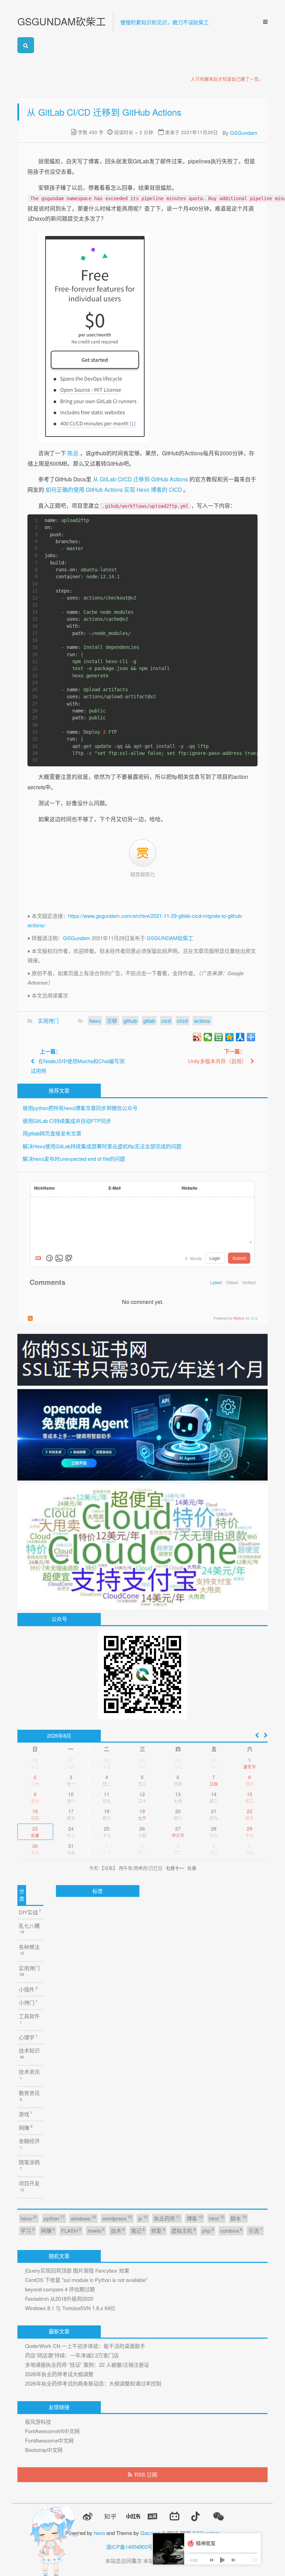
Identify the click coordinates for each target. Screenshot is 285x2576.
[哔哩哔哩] (174, 2516)
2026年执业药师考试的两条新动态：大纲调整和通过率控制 (93, 2383)
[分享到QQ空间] (230, 1037)
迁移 (112, 1021)
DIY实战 (30, 1912)
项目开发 (29, 2186)
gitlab (149, 1021)
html (216, 2218)
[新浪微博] (88, 2517)
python (54, 2218)
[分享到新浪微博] (197, 1037)
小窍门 (28, 2002)
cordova (231, 2230)
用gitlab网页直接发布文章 (52, 1133)
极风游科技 (38, 2422)
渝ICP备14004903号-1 (132, 2547)
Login (215, 1258)
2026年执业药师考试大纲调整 (59, 2374)
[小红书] (133, 2516)
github (130, 1021)
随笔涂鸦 (29, 2165)
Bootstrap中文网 (44, 2450)
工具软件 (29, 2019)
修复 (158, 2230)
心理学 (28, 2037)
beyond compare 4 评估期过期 (60, 2289)
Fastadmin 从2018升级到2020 (59, 2298)
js (143, 2218)
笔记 (138, 2230)
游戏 (26, 2114)
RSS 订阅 (146, 2474)
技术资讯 (29, 2074)
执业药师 (167, 2218)
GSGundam (244, 133)
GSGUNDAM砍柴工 (62, 21)
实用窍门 (48, 1021)
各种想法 (29, 1950)
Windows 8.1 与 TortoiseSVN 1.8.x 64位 (70, 2308)
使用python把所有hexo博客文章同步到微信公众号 (80, 1108)
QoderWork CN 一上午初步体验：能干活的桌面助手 (85, 2346)
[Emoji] (49, 1258)
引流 (255, 2230)
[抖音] (195, 2516)
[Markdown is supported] (40, 1258)
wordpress (117, 2218)
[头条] (153, 2516)
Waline (239, 1318)
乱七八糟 (29, 1928)
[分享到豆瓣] (219, 1037)
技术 (118, 2230)
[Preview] (69, 1258)
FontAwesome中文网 (49, 2440)
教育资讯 (29, 2096)
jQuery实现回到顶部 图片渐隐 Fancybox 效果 (77, 2270)
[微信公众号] (218, 2516)
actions (202, 1021)
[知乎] (110, 2516)
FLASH (71, 2230)
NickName (44, 1188)
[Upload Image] (59, 1258)
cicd (166, 1021)
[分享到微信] (208, 1037)
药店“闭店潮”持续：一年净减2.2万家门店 (72, 2355)
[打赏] (142, 853)
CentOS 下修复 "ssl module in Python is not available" (86, 2280)
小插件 (28, 1989)
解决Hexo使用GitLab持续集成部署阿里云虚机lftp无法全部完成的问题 (102, 1146)
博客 (194, 2218)
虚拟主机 (183, 2230)
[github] (65, 2517)
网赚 (26, 2127)
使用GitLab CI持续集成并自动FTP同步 (67, 1121)
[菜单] (263, 22)
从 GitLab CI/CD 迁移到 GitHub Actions (140, 479)
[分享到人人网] (240, 1037)
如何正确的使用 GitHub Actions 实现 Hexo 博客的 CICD (114, 489)
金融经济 (29, 2143)
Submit (239, 1258)
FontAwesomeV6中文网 (52, 2431)
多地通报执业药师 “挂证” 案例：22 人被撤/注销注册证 (87, 2365)
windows (83, 2218)
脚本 (238, 2218)
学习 (27, 2230)
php (208, 2230)
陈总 (73, 453)
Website (189, 1188)
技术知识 (29, 2053)
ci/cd (182, 1021)
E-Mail (115, 1188)
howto (96, 2230)
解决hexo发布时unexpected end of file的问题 (74, 1159)
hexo (95, 1021)
